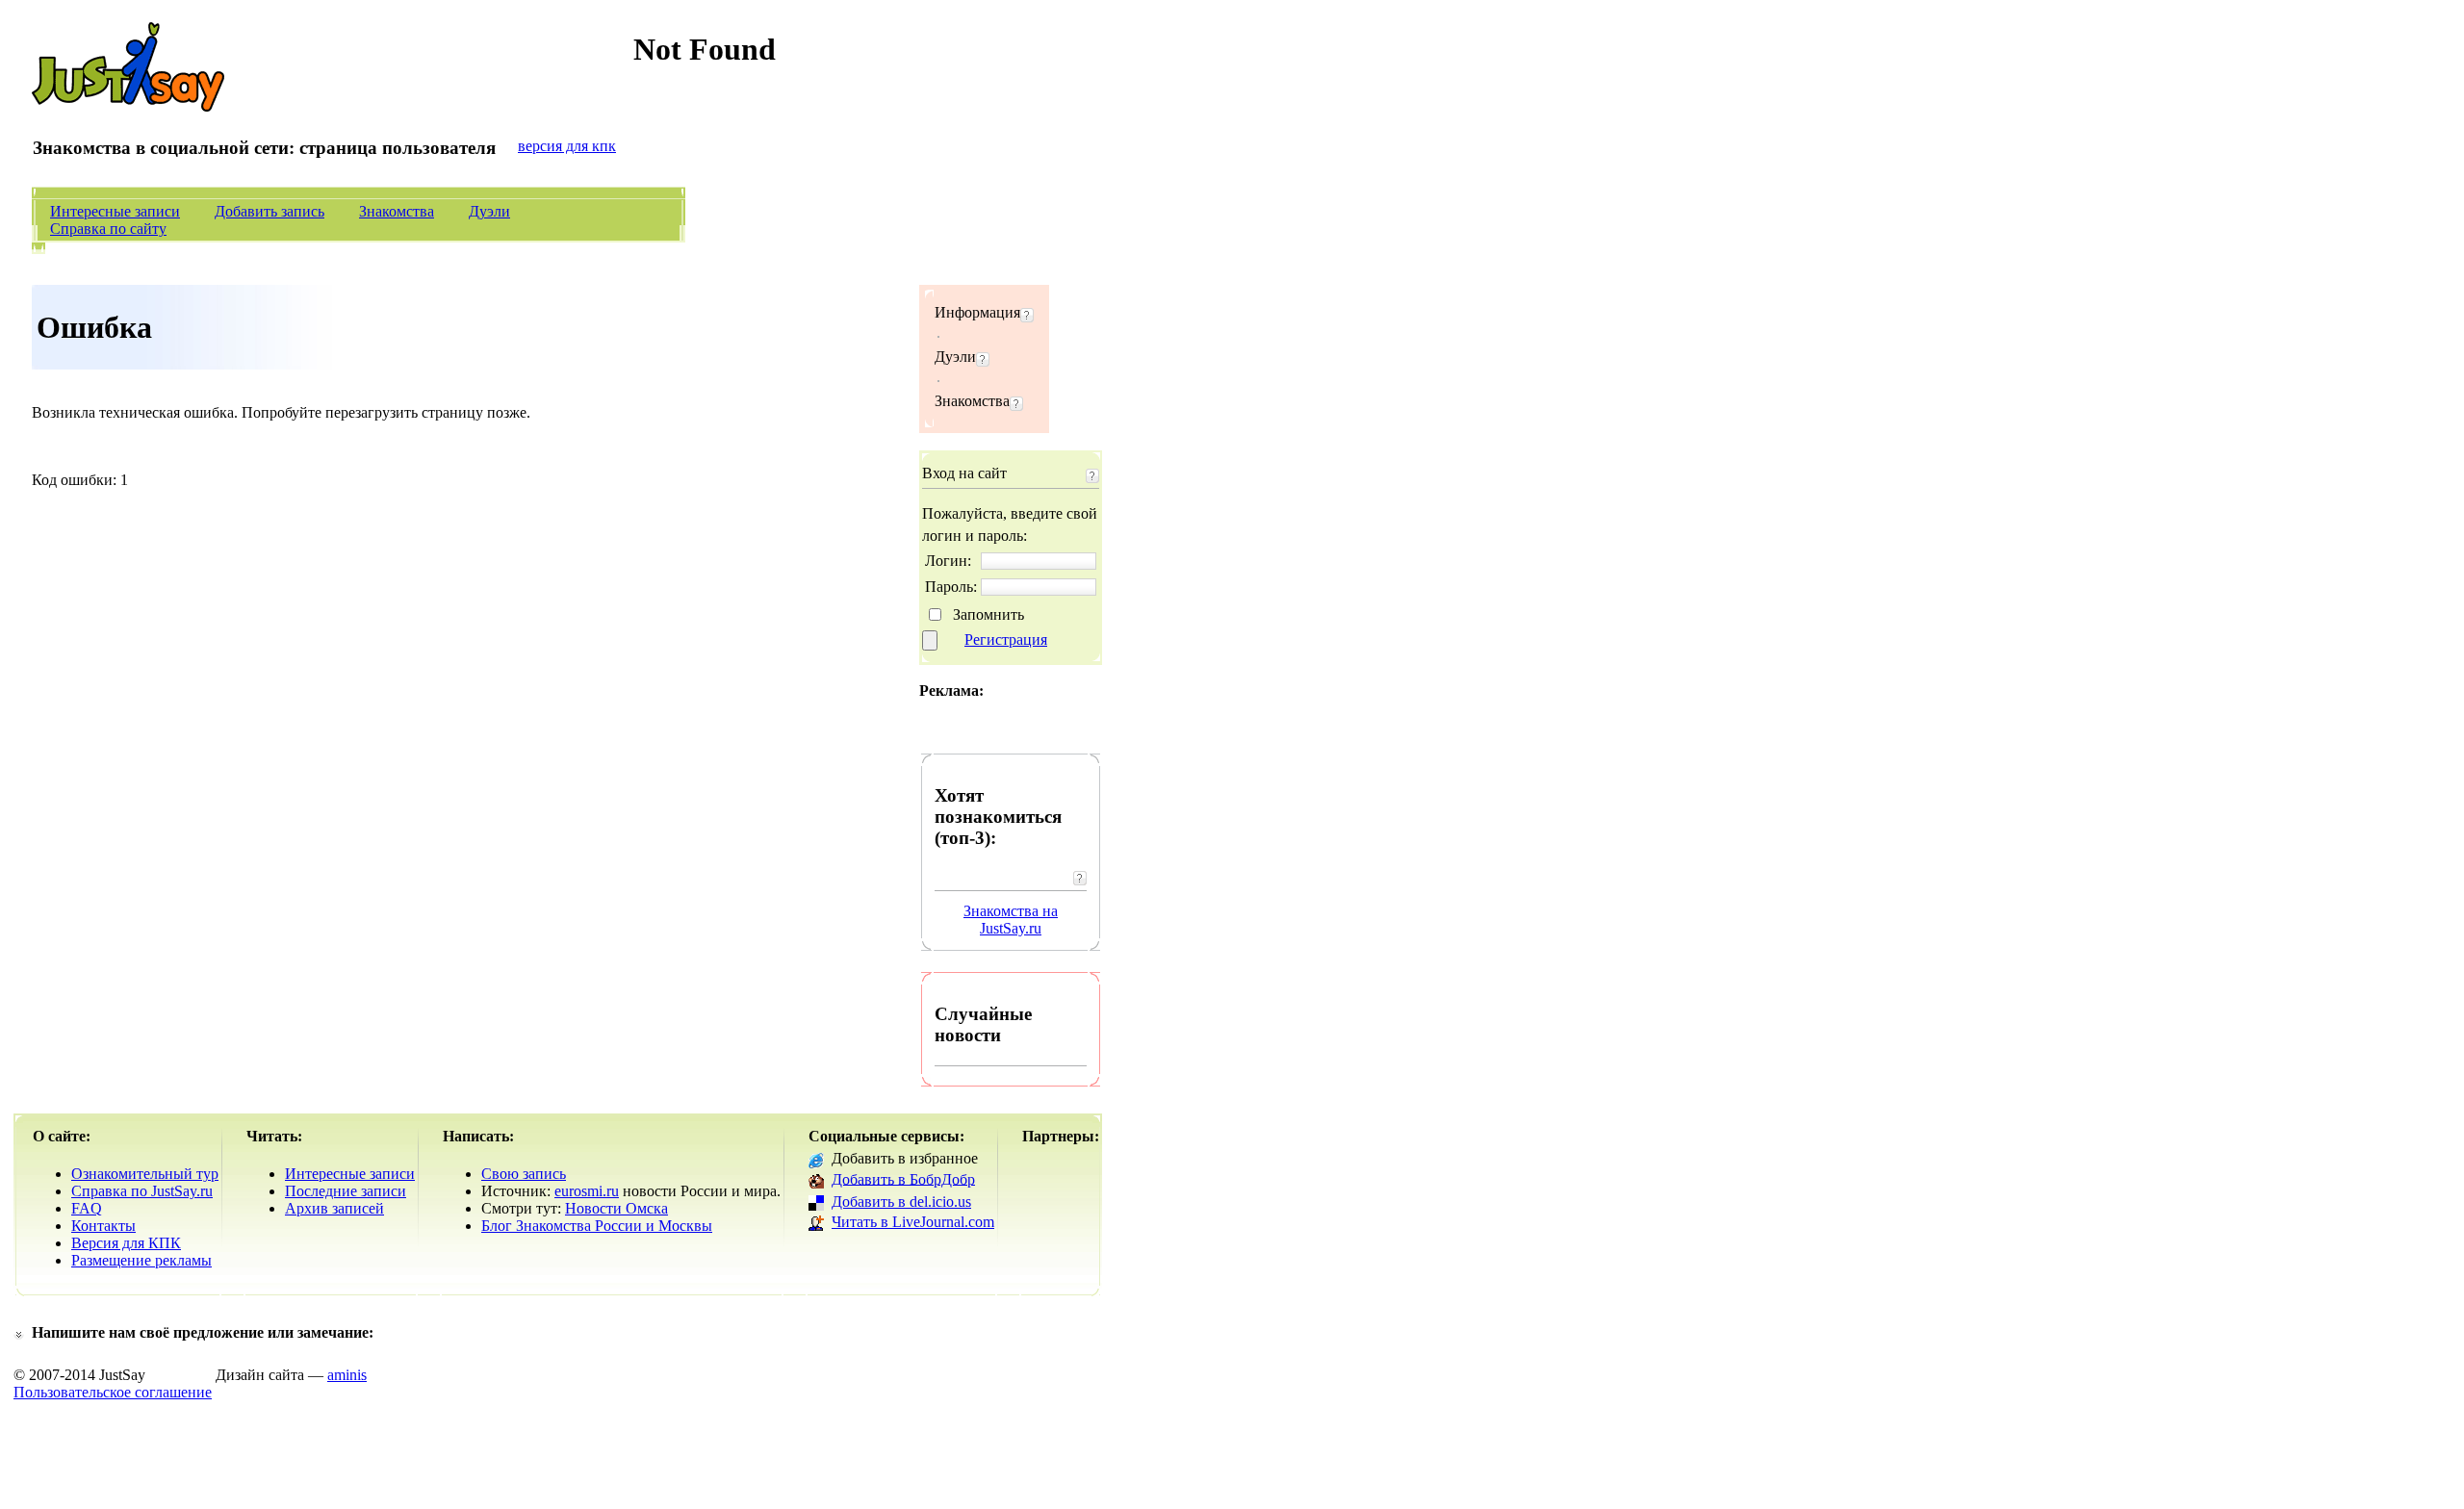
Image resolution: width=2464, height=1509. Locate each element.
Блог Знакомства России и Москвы (597, 1226)
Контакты (103, 1226)
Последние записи (346, 1191)
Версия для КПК (126, 1243)
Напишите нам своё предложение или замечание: (203, 1332)
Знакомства (397, 211)
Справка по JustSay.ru (142, 1191)
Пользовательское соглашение (113, 1392)
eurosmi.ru (587, 1191)
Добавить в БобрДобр (903, 1178)
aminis (347, 1375)
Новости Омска (616, 1208)
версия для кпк (567, 146)
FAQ (87, 1208)
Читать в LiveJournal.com (913, 1222)
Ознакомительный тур (145, 1174)
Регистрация (1006, 639)
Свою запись (524, 1174)
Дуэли (489, 211)
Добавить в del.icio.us (901, 1202)
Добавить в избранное (905, 1158)
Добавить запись (269, 211)
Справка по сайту (108, 229)
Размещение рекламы (141, 1260)
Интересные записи (115, 211)
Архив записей (334, 1208)
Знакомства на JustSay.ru (1011, 920)
